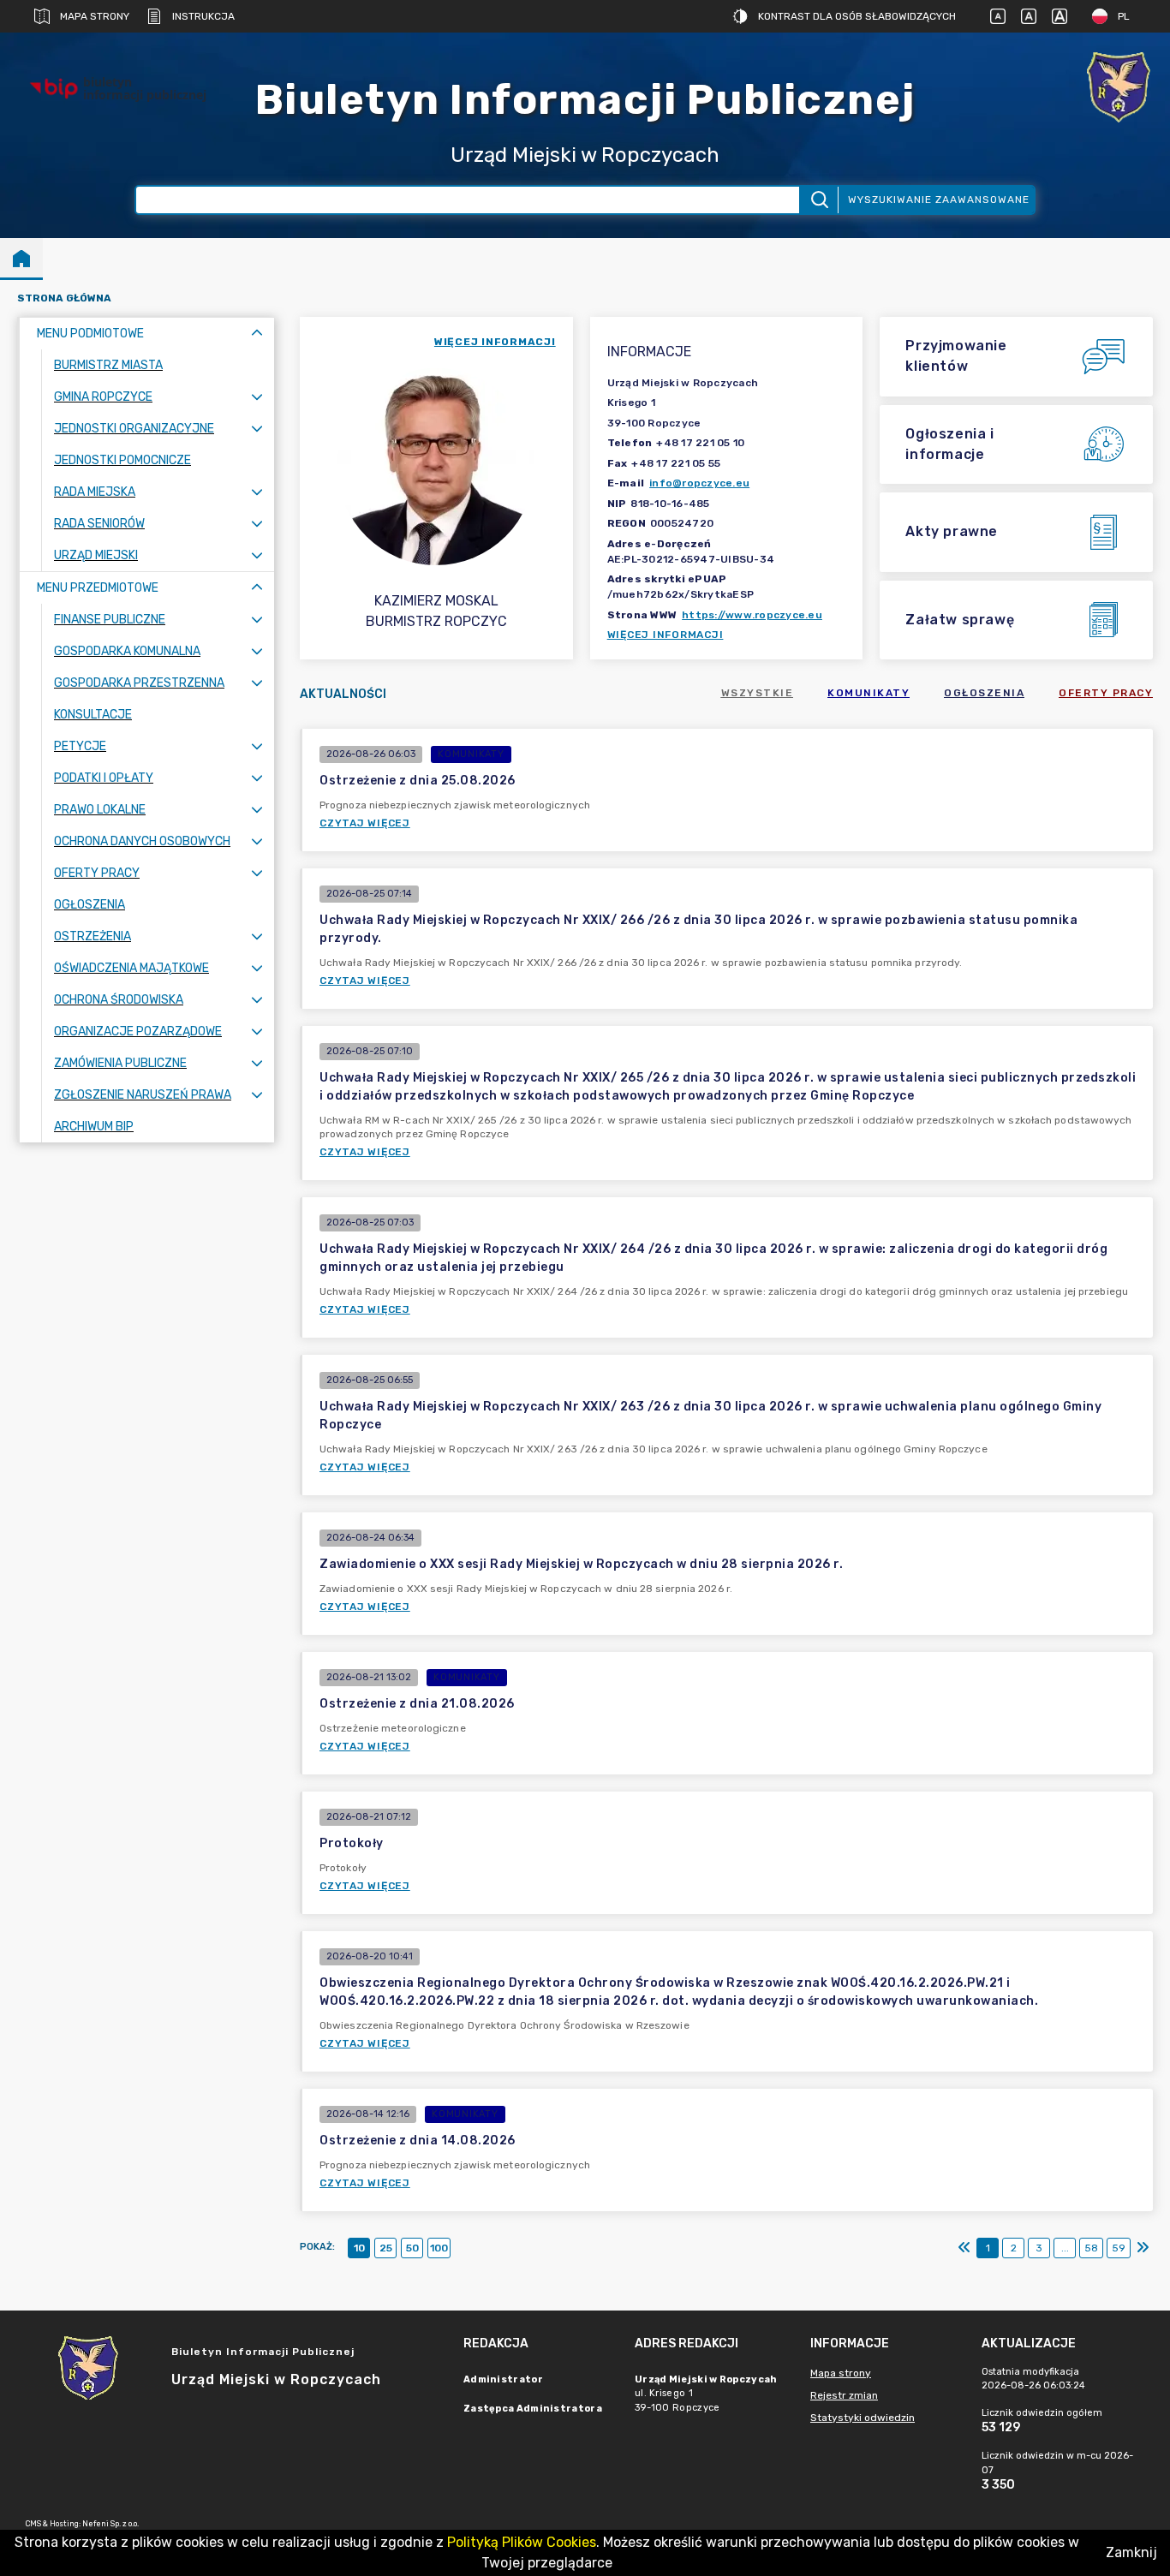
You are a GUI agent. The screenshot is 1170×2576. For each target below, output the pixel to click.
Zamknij (1131, 2552)
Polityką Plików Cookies (522, 2542)
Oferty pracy (1106, 693)
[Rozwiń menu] (257, 397)
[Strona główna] (21, 258)
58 (1091, 2248)
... (1065, 2248)
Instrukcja (203, 16)
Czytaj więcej (365, 823)
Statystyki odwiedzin (863, 2418)
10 (359, 2248)
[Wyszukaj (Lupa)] (818, 200)
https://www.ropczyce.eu (752, 615)
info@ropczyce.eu (699, 483)
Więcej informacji (666, 635)
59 (1119, 2248)
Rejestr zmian (844, 2395)
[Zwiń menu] (257, 334)
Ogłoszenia (984, 693)
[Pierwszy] (964, 2248)
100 (439, 2248)
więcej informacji (495, 342)
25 (386, 2248)
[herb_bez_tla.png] (1119, 89)
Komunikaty (869, 693)
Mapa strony (95, 16)
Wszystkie (758, 693)
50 (412, 2248)
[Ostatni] (1143, 2248)
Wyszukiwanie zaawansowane (939, 200)
